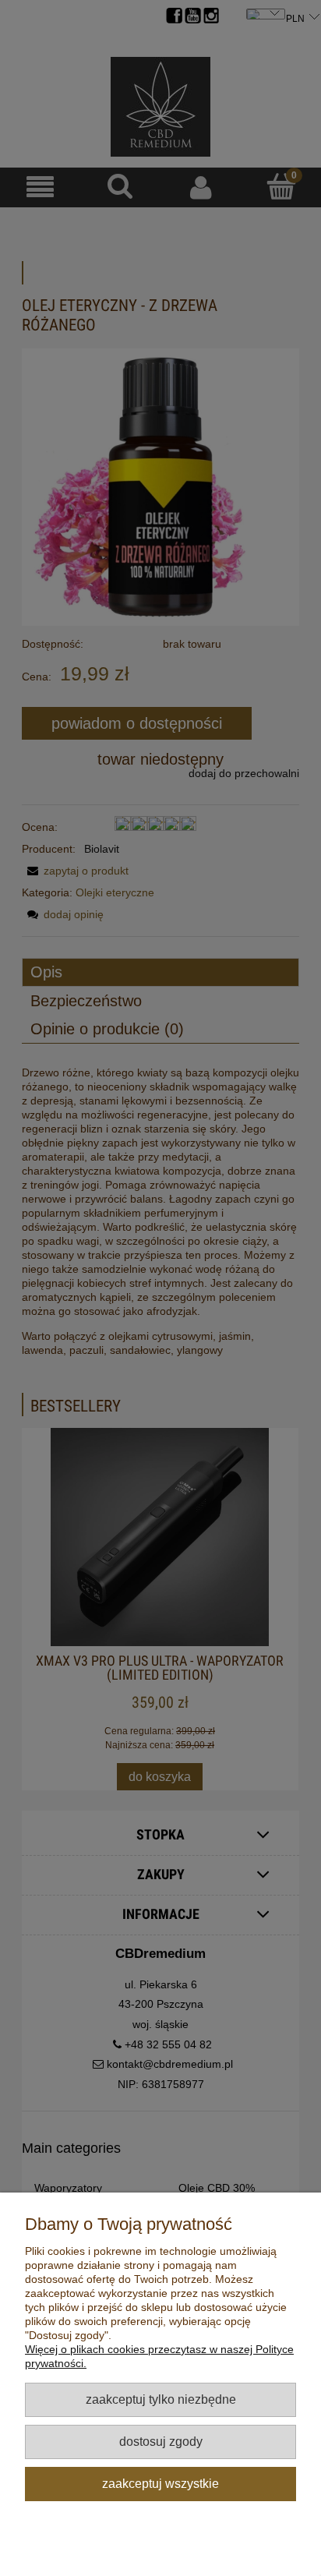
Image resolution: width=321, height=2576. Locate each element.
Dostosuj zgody (161, 2441)
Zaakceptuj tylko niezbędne (161, 2399)
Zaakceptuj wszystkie (160, 2483)
